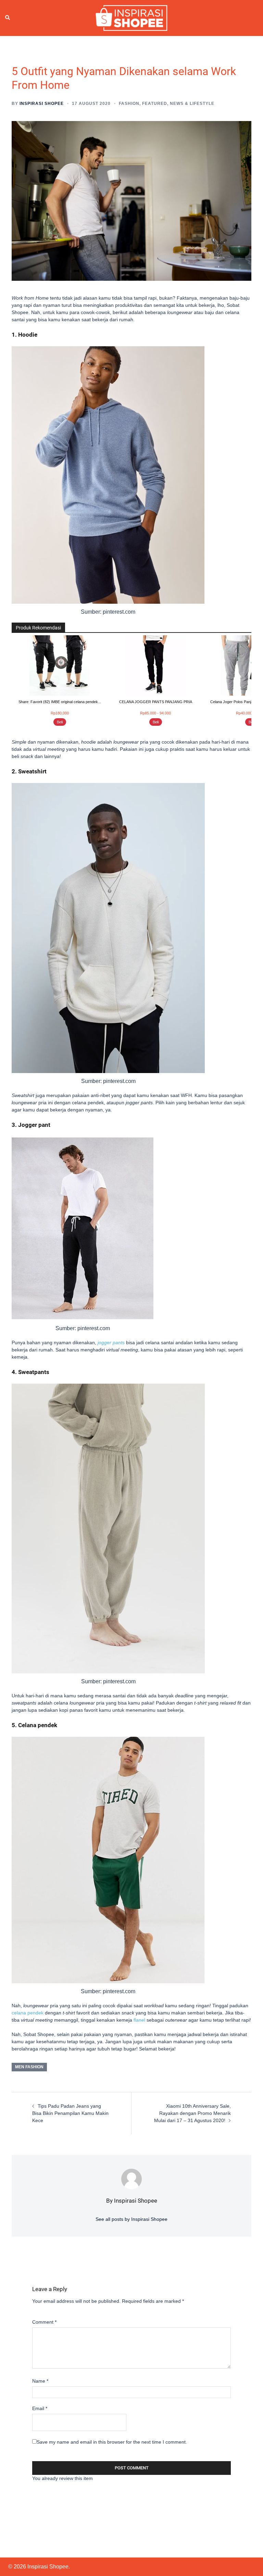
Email (40, 2408)
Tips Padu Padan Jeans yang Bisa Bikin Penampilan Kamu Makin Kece (70, 2113)
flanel (139, 2020)
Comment (44, 2322)
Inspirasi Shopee (42, 104)
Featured (155, 104)
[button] (8, 18)
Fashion (129, 104)
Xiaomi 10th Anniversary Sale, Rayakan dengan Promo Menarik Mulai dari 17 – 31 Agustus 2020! (192, 2113)
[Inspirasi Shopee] (131, 17)
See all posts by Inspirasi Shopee (131, 2219)
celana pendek (28, 2013)
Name (40, 2381)
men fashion (29, 2067)
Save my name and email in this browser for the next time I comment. (112, 2442)
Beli (60, 722)
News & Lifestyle (192, 104)
